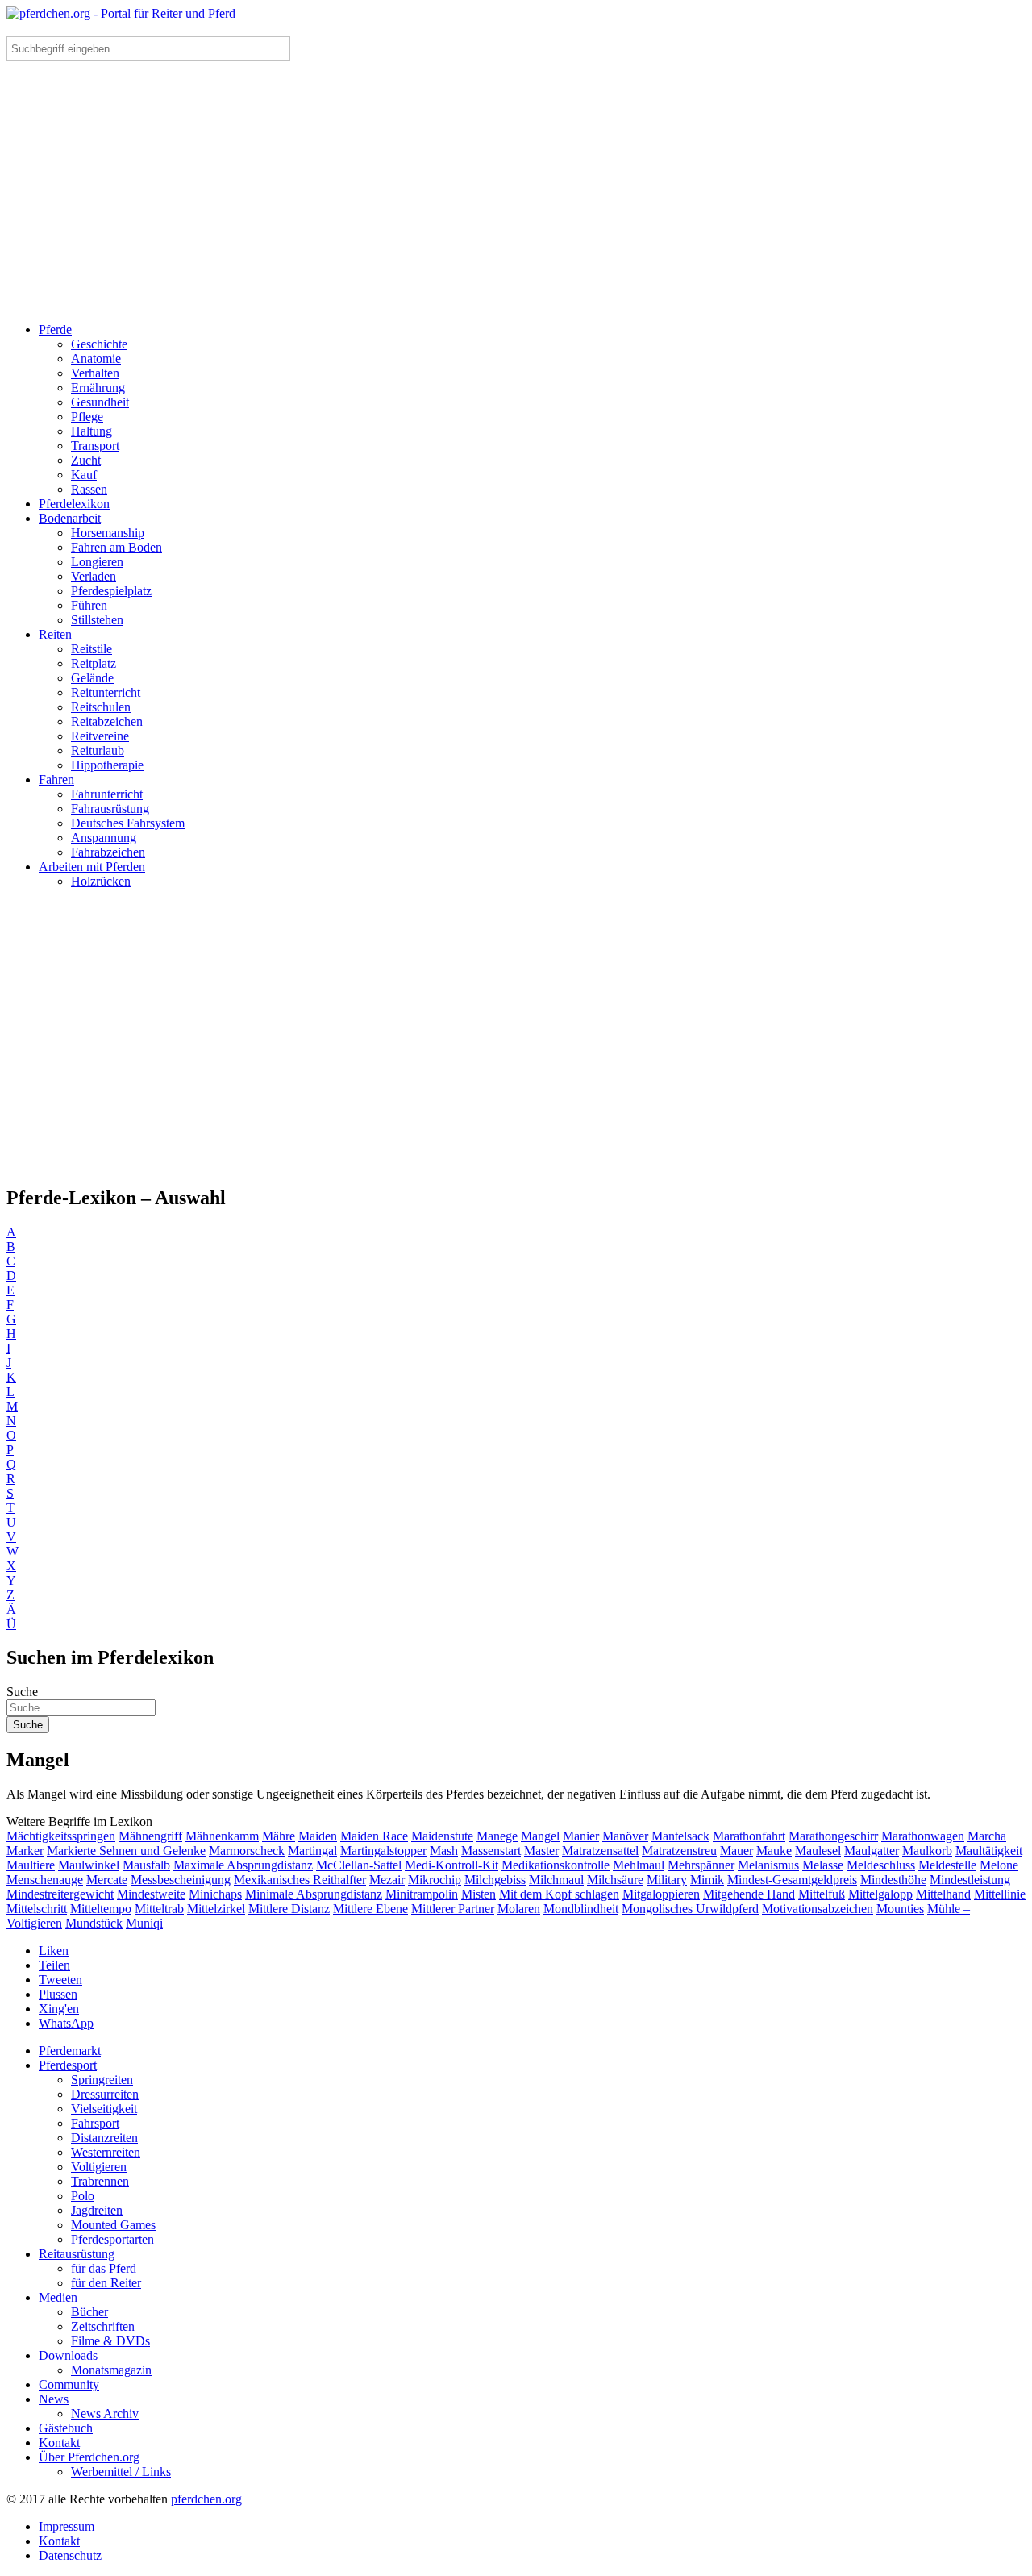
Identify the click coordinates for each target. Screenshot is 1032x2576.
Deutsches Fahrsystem (128, 823)
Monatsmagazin (111, 2370)
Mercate (107, 1880)
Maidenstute (442, 1836)
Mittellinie (1000, 1894)
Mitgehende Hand (749, 1894)
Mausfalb (146, 1865)
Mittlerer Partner (453, 1909)
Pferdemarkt (70, 2051)
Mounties (900, 1909)
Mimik (707, 1880)
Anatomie (96, 358)
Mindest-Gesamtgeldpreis (792, 1880)
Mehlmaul (639, 1865)
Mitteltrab (159, 1909)
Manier (581, 1836)
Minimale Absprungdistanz (314, 1894)
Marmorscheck (247, 1851)
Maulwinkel (89, 1865)
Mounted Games (113, 2225)
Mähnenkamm (222, 1836)
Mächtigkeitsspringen (61, 1836)
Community (69, 2384)
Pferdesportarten (112, 2239)
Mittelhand (943, 1894)
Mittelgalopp (880, 1894)
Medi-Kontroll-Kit (451, 1865)
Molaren (519, 1909)
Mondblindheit (581, 1909)
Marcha (987, 1836)
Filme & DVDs (110, 2341)
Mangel (540, 1836)
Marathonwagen (923, 1836)
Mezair (387, 1880)
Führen (89, 605)
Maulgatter (872, 1851)
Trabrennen (100, 2181)
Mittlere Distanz (289, 1909)
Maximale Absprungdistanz (243, 1865)
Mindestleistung (970, 1880)
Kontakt (59, 2443)
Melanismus (768, 1865)
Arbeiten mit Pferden (92, 867)
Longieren (97, 562)
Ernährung (98, 388)
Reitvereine (100, 736)
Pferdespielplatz (111, 591)
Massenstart (491, 1851)
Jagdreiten (97, 2210)
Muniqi (144, 1923)
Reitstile (92, 649)
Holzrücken (101, 881)
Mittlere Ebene (370, 1909)
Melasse (823, 1865)
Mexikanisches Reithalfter (300, 1880)
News (54, 2399)
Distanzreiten (104, 2138)
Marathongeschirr (833, 1836)
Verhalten (95, 373)
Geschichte (99, 344)
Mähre (279, 1836)
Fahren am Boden (117, 547)
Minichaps (215, 1894)
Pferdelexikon (74, 504)
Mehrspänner (701, 1865)
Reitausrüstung (77, 2254)
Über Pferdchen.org (89, 2457)
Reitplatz (94, 663)
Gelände (92, 678)
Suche (22, 1692)
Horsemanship (108, 533)
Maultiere (31, 1865)
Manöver (625, 1836)
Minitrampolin (422, 1894)
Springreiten (102, 2080)
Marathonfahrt (749, 1836)
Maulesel (818, 1851)
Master (541, 1851)
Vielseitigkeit (104, 2109)
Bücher (89, 2312)
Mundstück (94, 1923)
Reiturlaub (98, 750)
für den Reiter (106, 2283)
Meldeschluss (881, 1865)
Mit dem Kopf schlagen (559, 1894)
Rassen (89, 489)
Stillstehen (97, 620)
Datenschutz (70, 2555)
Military (667, 1880)
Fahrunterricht (107, 794)
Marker (25, 1851)
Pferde (55, 329)
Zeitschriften (103, 2326)
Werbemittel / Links (121, 2472)
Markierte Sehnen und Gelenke (126, 1851)
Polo (83, 2196)
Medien (58, 2297)
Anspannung (104, 838)
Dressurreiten (105, 2094)
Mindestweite (151, 1894)
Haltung (92, 431)
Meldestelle (947, 1865)
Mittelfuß (822, 1894)
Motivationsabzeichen (818, 1909)
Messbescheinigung (181, 1880)
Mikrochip (435, 1880)
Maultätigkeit (989, 1851)
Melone (999, 1865)
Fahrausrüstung (110, 809)
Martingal (312, 1851)
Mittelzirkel (216, 1909)
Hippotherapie (107, 765)
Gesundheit (100, 402)
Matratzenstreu (679, 1851)
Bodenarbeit (70, 518)
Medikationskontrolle (556, 1865)
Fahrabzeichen (108, 852)
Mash (444, 1851)
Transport (95, 446)
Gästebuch (66, 2428)
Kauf (84, 475)
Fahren (56, 779)
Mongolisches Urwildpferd (690, 1909)
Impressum (67, 2526)
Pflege (87, 417)
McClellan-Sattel (359, 1865)
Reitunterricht (106, 692)
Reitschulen (101, 707)
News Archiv (105, 2413)
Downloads (68, 2355)
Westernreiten (106, 2152)
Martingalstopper (383, 1851)
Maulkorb (927, 1851)
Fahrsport (95, 2123)
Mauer (737, 1851)
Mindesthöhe (893, 1880)
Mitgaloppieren (661, 1894)
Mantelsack (680, 1836)
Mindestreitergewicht (60, 1894)
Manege (497, 1836)
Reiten (55, 634)
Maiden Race (374, 1836)
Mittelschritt (37, 1909)
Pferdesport (68, 2065)
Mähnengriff (150, 1836)
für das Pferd (104, 2268)
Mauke (774, 1851)
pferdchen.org (206, 2499)
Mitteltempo (101, 1909)
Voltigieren (99, 2167)
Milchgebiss (495, 1880)
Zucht (86, 460)
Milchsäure (615, 1880)
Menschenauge (45, 1880)
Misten (479, 1894)
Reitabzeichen (107, 721)
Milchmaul (556, 1880)
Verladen (94, 576)
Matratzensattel (600, 1851)
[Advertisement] (516, 197)
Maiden (318, 1836)
